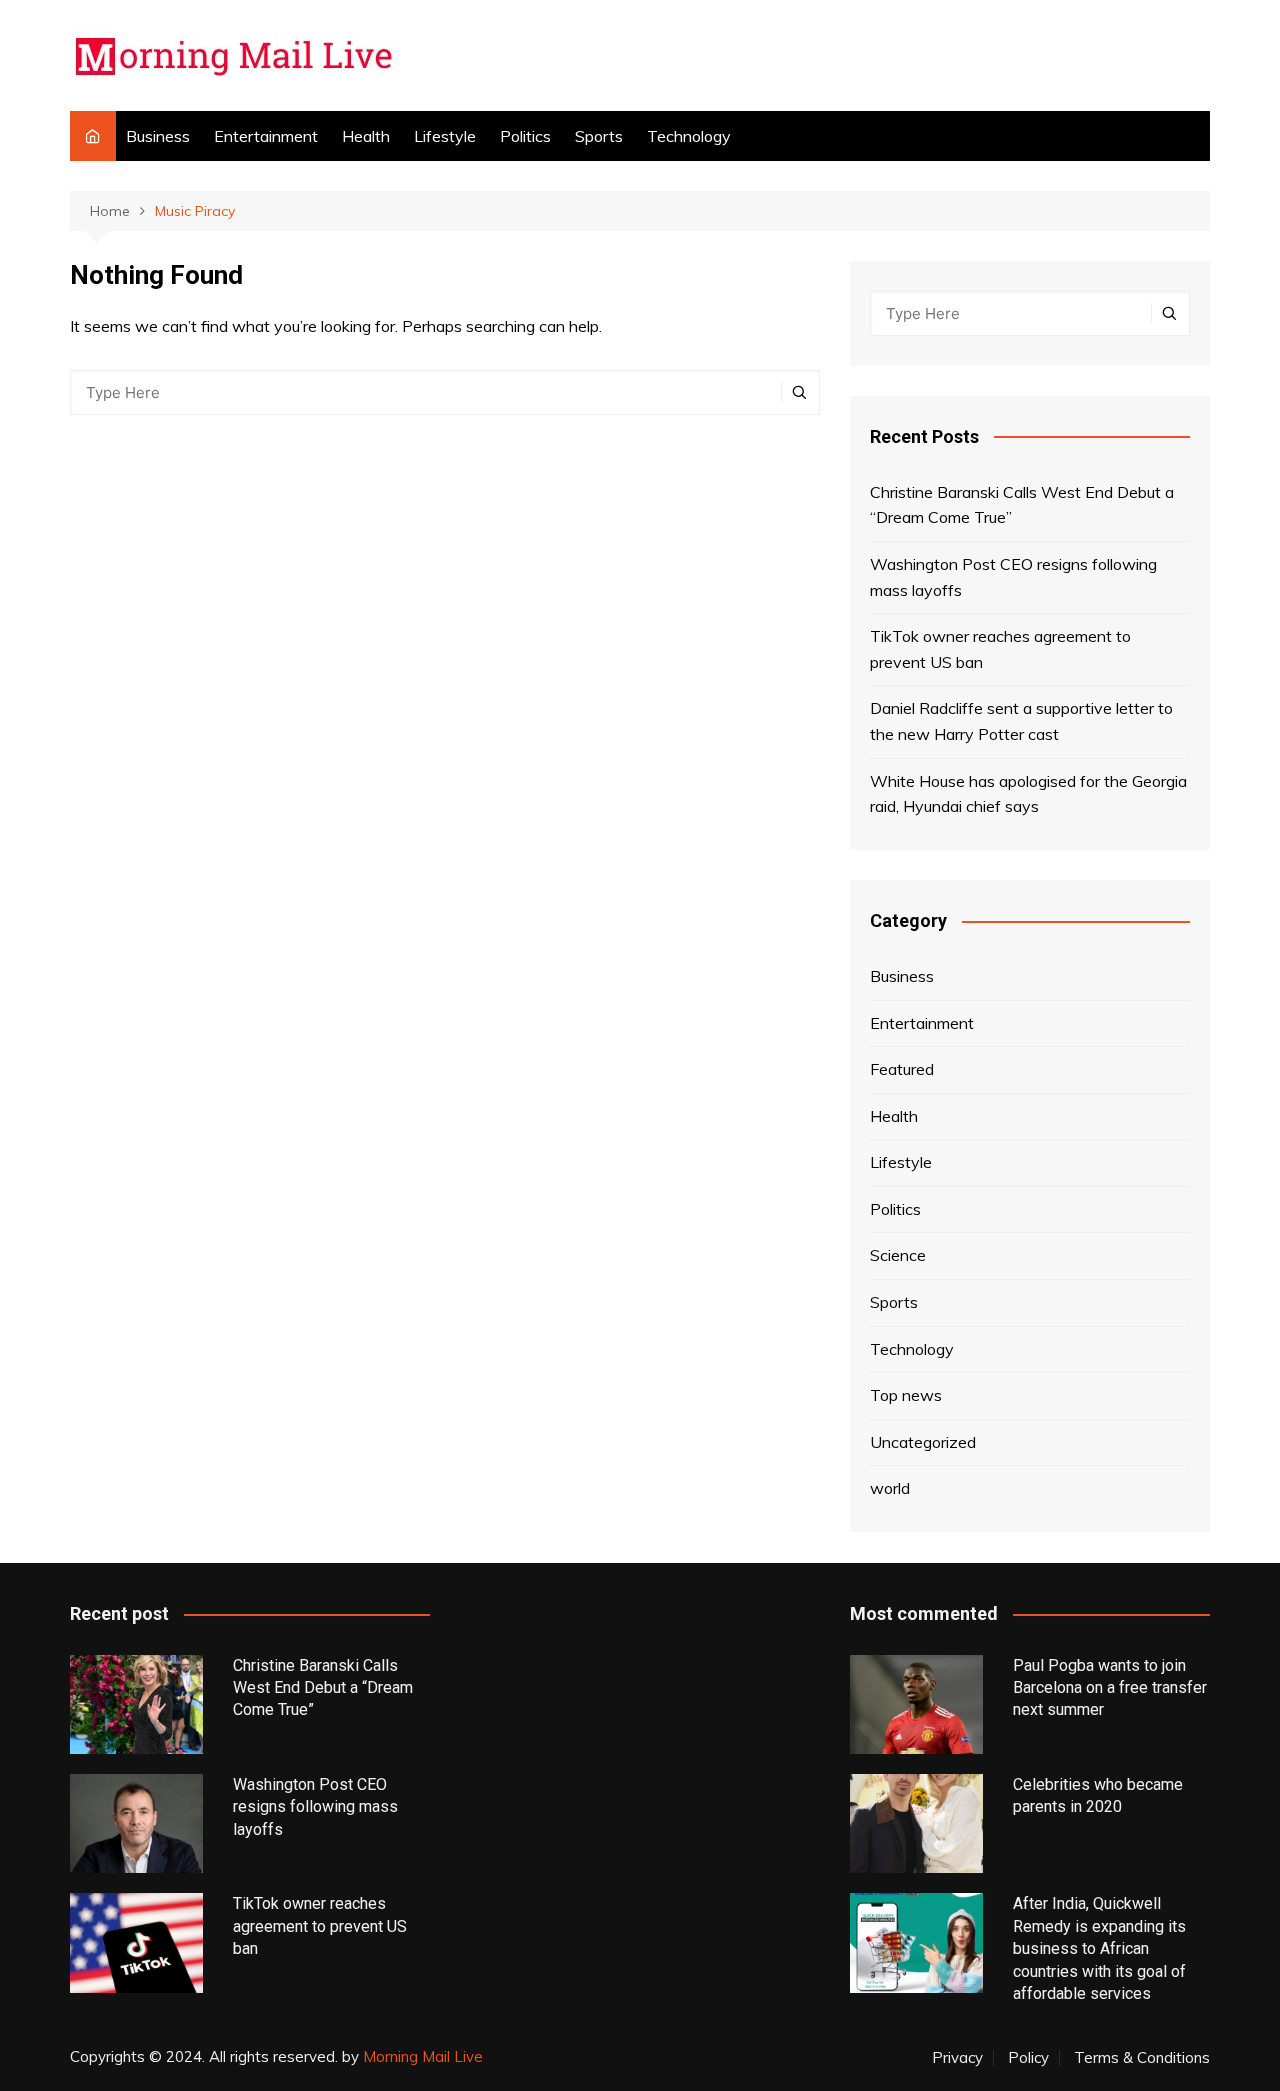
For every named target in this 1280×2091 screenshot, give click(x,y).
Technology (689, 136)
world (890, 1488)
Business (158, 136)
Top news (906, 1395)
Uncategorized (923, 1442)
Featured (902, 1069)
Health (366, 136)
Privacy (957, 2058)
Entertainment (266, 136)
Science (898, 1255)
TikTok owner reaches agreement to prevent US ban (1000, 649)
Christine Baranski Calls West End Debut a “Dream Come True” (1022, 505)
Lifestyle (445, 136)
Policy (1028, 2058)
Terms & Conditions (1142, 2058)
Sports (599, 136)
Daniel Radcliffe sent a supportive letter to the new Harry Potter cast (1021, 721)
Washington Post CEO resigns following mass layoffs (1013, 577)
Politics (525, 136)
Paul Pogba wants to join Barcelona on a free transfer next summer (1110, 1688)
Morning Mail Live (423, 2056)
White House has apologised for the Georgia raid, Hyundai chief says (1028, 794)
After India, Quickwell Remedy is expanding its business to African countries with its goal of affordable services (1099, 1948)
